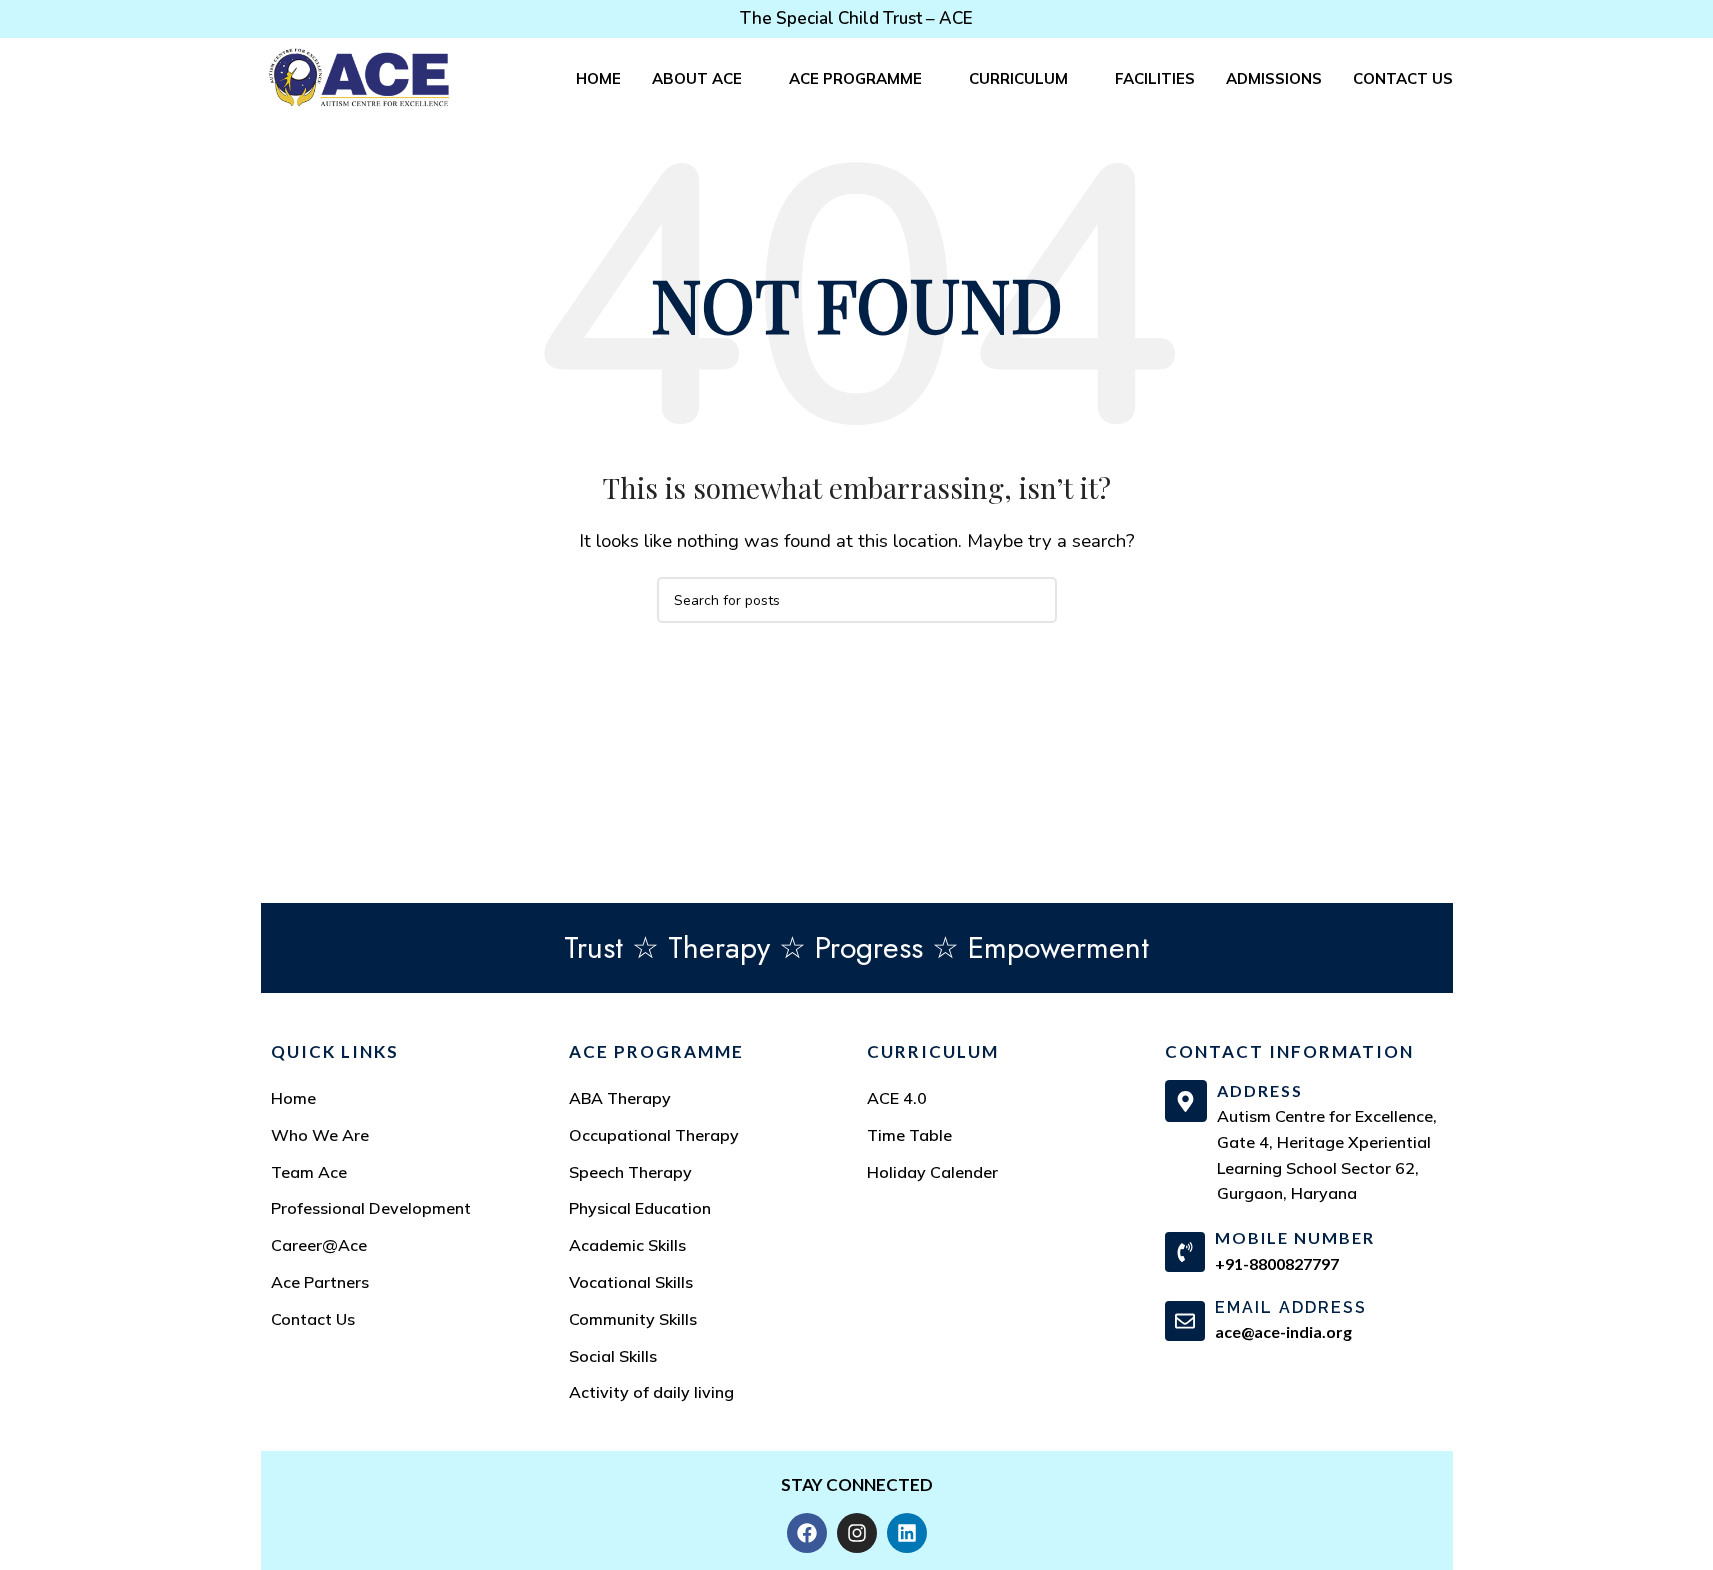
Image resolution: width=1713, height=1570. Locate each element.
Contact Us (313, 1319)
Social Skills (613, 1356)
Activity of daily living (651, 1392)
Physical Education (640, 1208)
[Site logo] (359, 76)
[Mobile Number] (1185, 1252)
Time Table (909, 1135)
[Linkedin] (907, 1533)
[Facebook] (807, 1533)
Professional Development (371, 1208)
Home (293, 1098)
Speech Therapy (630, 1172)
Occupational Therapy (654, 1135)
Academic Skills (627, 1245)
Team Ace (309, 1172)
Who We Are (320, 1135)
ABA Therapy (620, 1098)
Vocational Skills (631, 1282)
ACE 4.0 (897, 1098)
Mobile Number (1295, 1237)
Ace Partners (320, 1282)
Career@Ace (319, 1245)
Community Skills (633, 1319)
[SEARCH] (1034, 600)
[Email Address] (1185, 1321)
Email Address (1291, 1307)
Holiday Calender (932, 1172)
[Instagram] (857, 1533)
